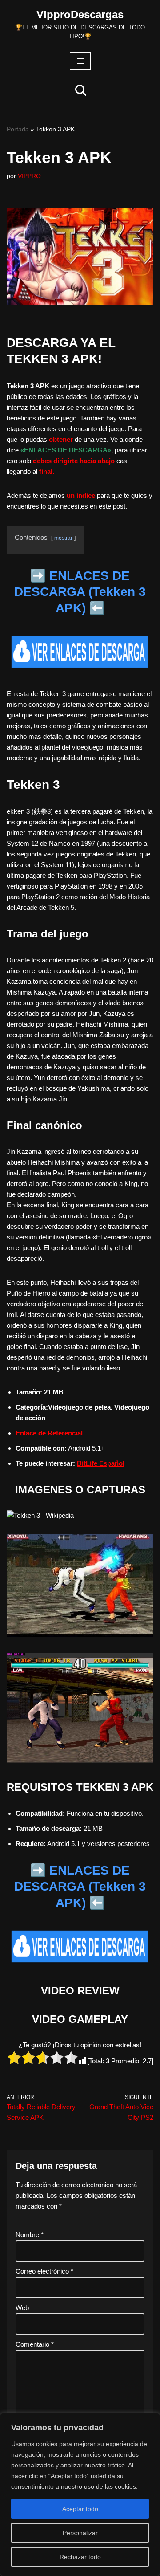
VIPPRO (29, 176)
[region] (80, 2494)
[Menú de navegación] (80, 61)
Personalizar (80, 2533)
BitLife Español (101, 1463)
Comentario (35, 2344)
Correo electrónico (44, 2271)
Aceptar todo (80, 2509)
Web (22, 2308)
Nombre (30, 2235)
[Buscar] (81, 90)
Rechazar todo (80, 2557)
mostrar (63, 538)
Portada (18, 129)
